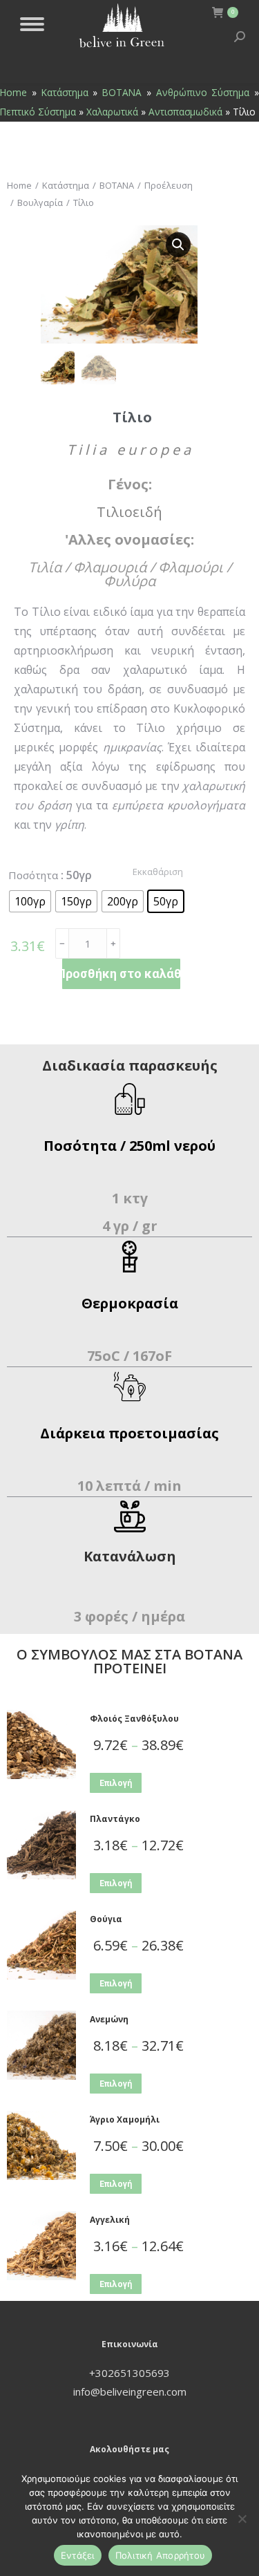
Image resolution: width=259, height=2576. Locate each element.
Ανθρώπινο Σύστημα (203, 92)
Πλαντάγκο (115, 1819)
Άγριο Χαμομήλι (125, 2119)
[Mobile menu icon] (32, 24)
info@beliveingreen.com (130, 2391)
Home (13, 92)
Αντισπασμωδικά (185, 112)
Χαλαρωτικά (112, 112)
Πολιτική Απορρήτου (161, 2555)
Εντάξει (78, 2555)
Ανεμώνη (109, 2019)
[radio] (30, 901)
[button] (178, 245)
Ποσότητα (33, 875)
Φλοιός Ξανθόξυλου (134, 1719)
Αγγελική (110, 2220)
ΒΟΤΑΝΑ (122, 92)
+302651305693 (129, 2373)
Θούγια (106, 1919)
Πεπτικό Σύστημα (38, 112)
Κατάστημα (65, 92)
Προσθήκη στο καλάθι (121, 974)
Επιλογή (116, 1783)
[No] (242, 2519)
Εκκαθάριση (158, 872)
